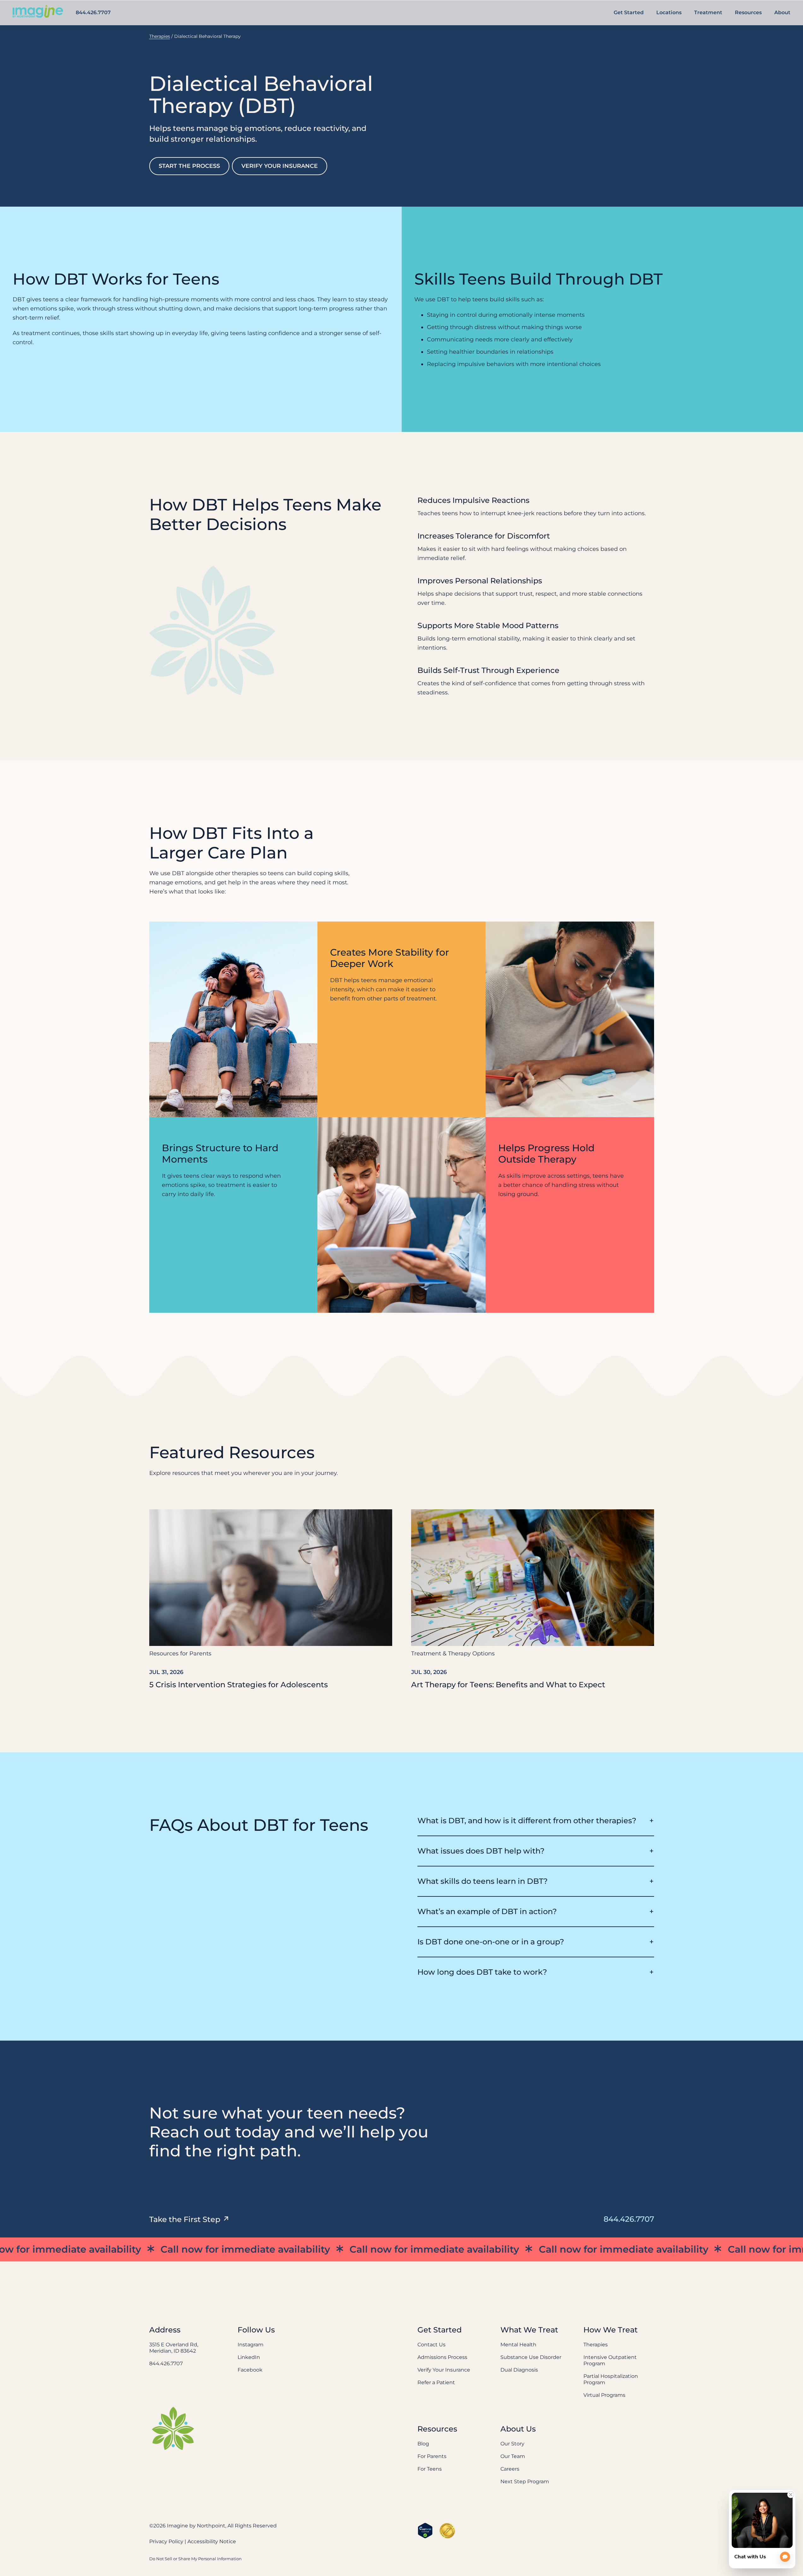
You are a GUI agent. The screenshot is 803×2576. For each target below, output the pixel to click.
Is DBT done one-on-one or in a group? (491, 1942)
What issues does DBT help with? (481, 1851)
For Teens (430, 2469)
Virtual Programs (604, 2395)
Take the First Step (185, 2219)
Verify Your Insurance (280, 166)
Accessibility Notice (212, 2541)
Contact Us (431, 2345)
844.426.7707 (93, 12)
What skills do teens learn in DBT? (483, 1881)
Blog (423, 2444)
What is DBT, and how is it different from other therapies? (527, 1821)
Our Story (512, 2444)
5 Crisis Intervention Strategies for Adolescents (239, 1685)
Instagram (251, 2345)
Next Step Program (525, 2482)
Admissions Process (442, 2357)
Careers (510, 2469)
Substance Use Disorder (531, 2357)
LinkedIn (249, 2357)
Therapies (160, 36)
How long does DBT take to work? (482, 1972)
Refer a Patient (436, 2382)
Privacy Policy (166, 2541)
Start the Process (189, 166)
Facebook (250, 2370)
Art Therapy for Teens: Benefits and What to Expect (508, 1685)
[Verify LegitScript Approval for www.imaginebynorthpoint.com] (425, 2531)
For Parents (432, 2456)
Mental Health (518, 2345)
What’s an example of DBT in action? (487, 1911)
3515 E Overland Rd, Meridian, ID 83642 (174, 2348)
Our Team (513, 2456)
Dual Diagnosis (519, 2370)
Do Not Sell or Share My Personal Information (195, 2559)
